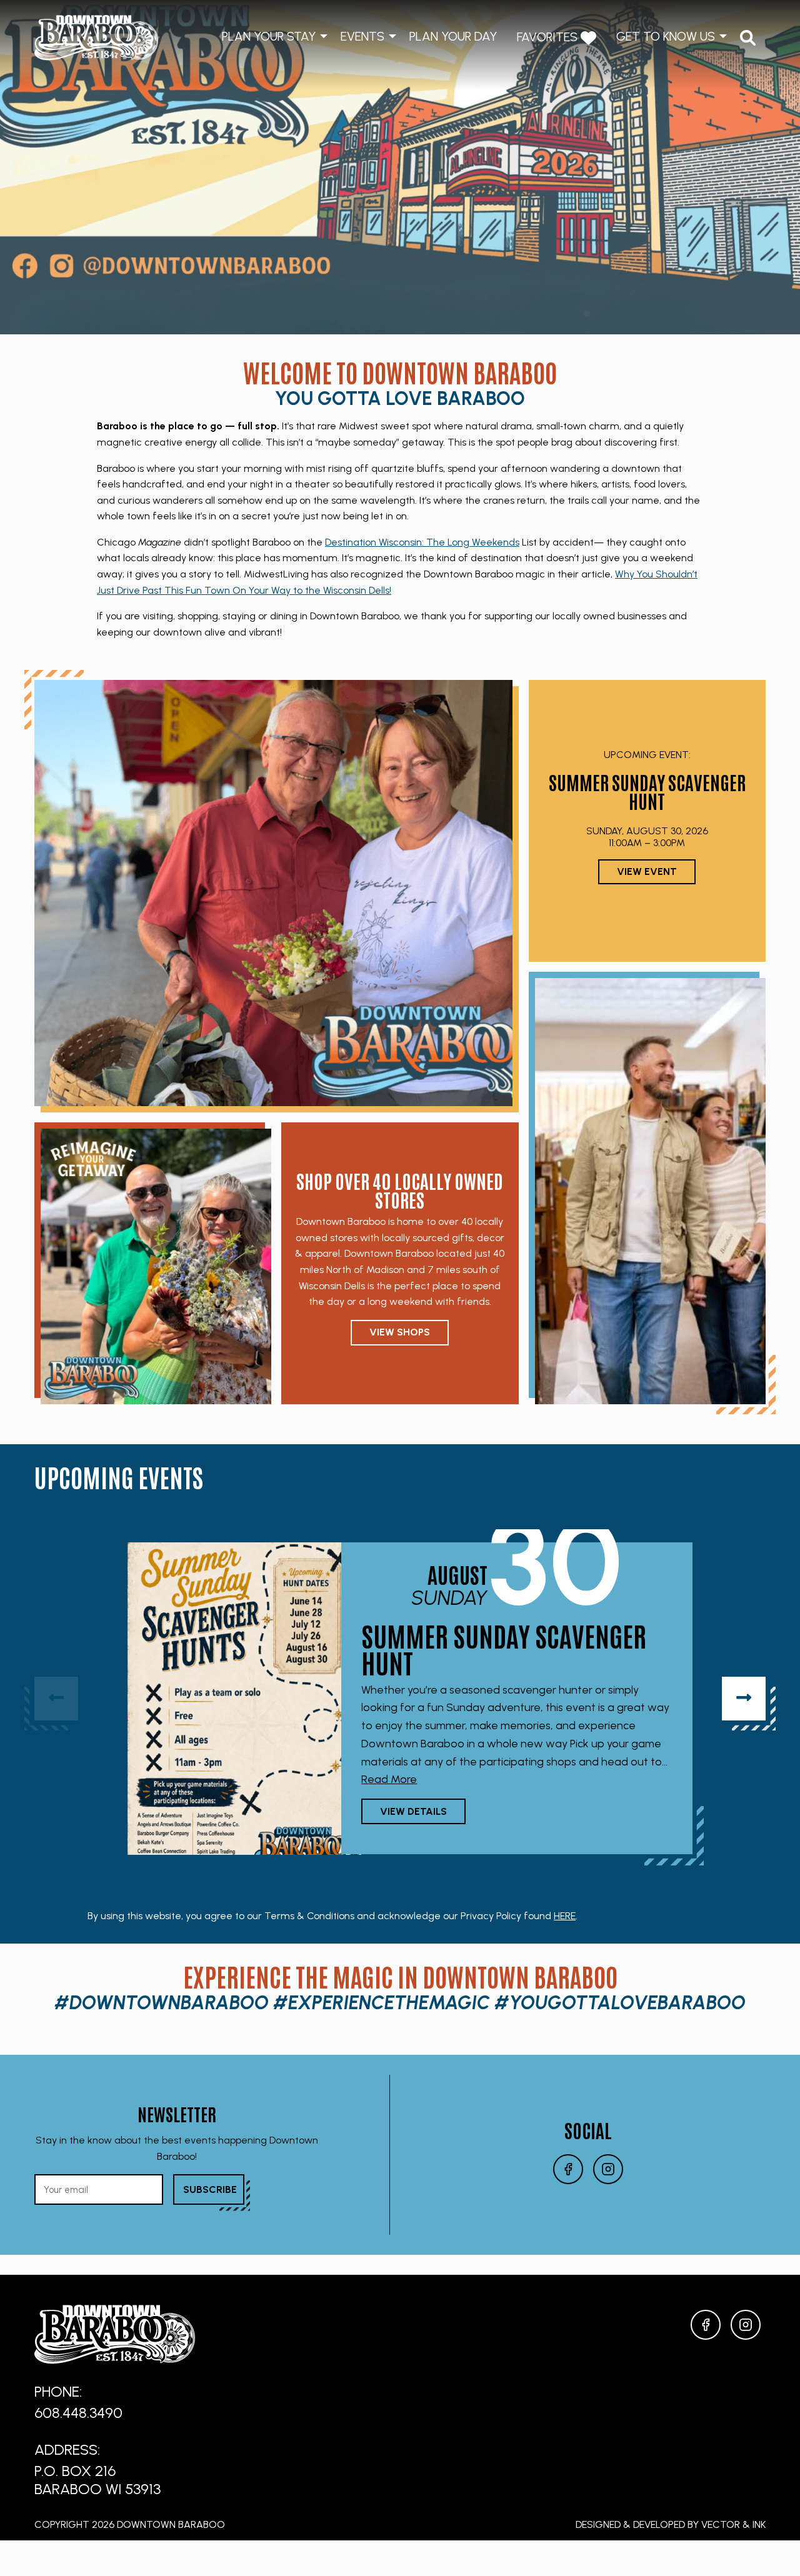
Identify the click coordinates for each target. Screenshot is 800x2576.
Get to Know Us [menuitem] (666, 36)
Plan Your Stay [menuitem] (269, 36)
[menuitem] (748, 38)
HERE (565, 1916)
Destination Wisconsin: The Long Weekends (422, 542)
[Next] (744, 1699)
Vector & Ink (733, 2524)
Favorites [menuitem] (549, 37)
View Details (413, 1811)
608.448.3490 (78, 2413)
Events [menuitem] (362, 36)
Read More (389, 1779)
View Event (647, 871)
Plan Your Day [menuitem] (453, 36)
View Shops (400, 1332)
